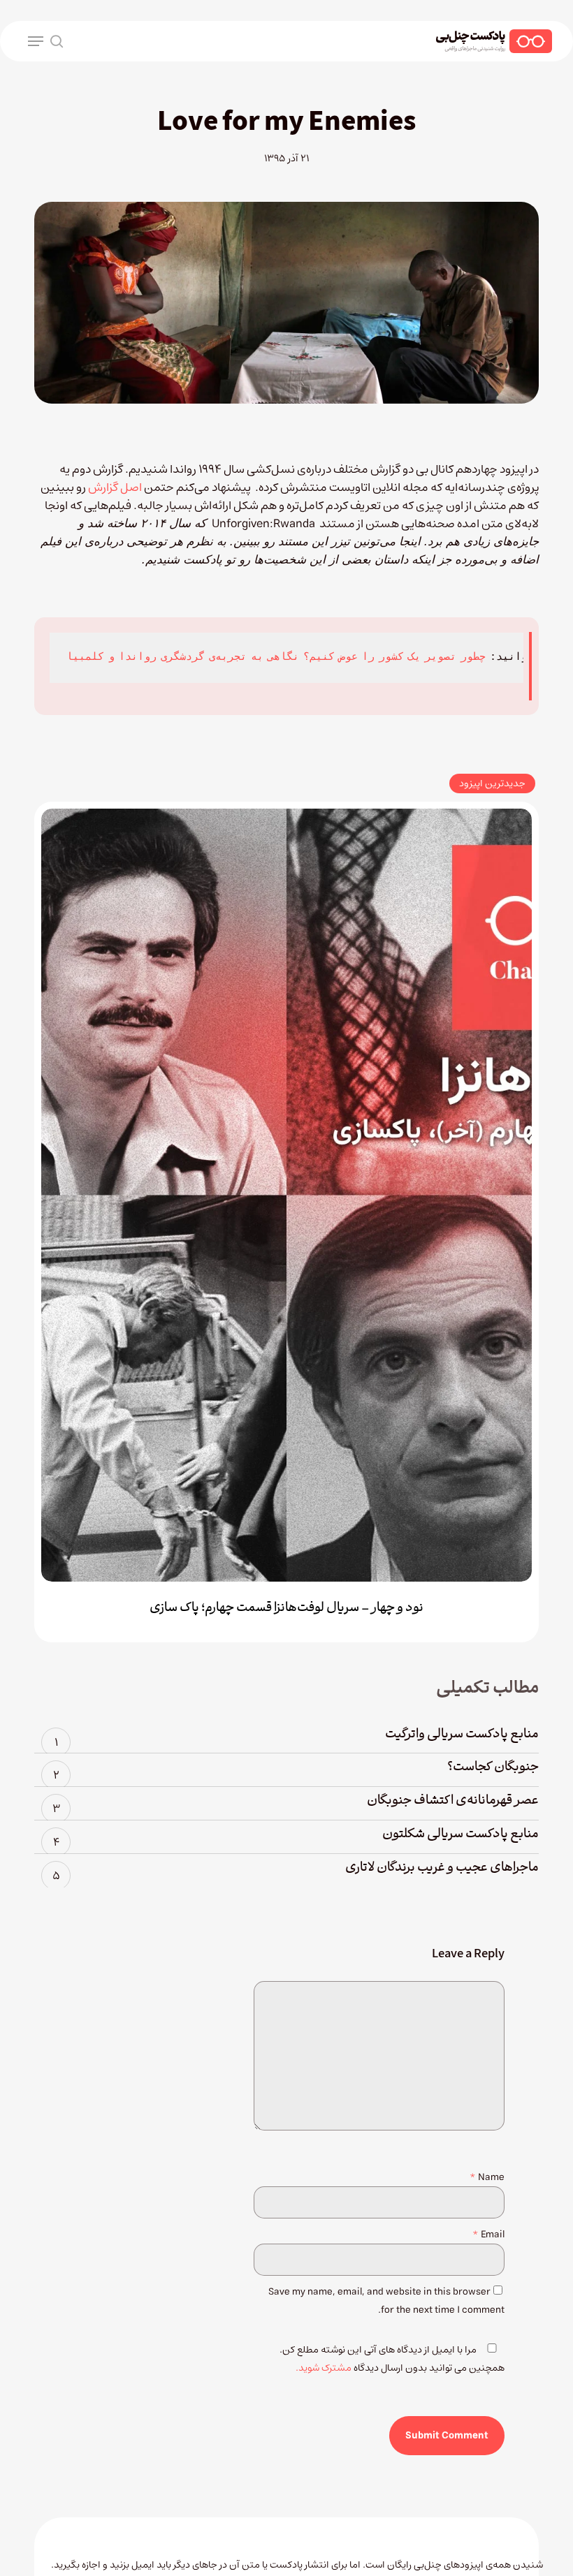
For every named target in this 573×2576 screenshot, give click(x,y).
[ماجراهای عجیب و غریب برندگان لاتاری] (286, 1871)
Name (487, 2177)
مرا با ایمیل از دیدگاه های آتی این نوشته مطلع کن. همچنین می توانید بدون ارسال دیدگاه (392, 2359)
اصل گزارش (114, 487)
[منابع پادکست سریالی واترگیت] (286, 1737)
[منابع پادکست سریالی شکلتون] (286, 1837)
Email (488, 2235)
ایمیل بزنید (133, 2565)
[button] (36, 41)
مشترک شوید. (324, 2368)
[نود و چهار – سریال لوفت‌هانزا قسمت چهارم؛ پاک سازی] (286, 1195)
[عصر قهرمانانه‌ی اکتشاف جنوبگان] (286, 1804)
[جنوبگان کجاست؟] (286, 1770)
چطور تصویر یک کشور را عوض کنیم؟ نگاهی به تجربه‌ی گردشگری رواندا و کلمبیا (276, 657)
